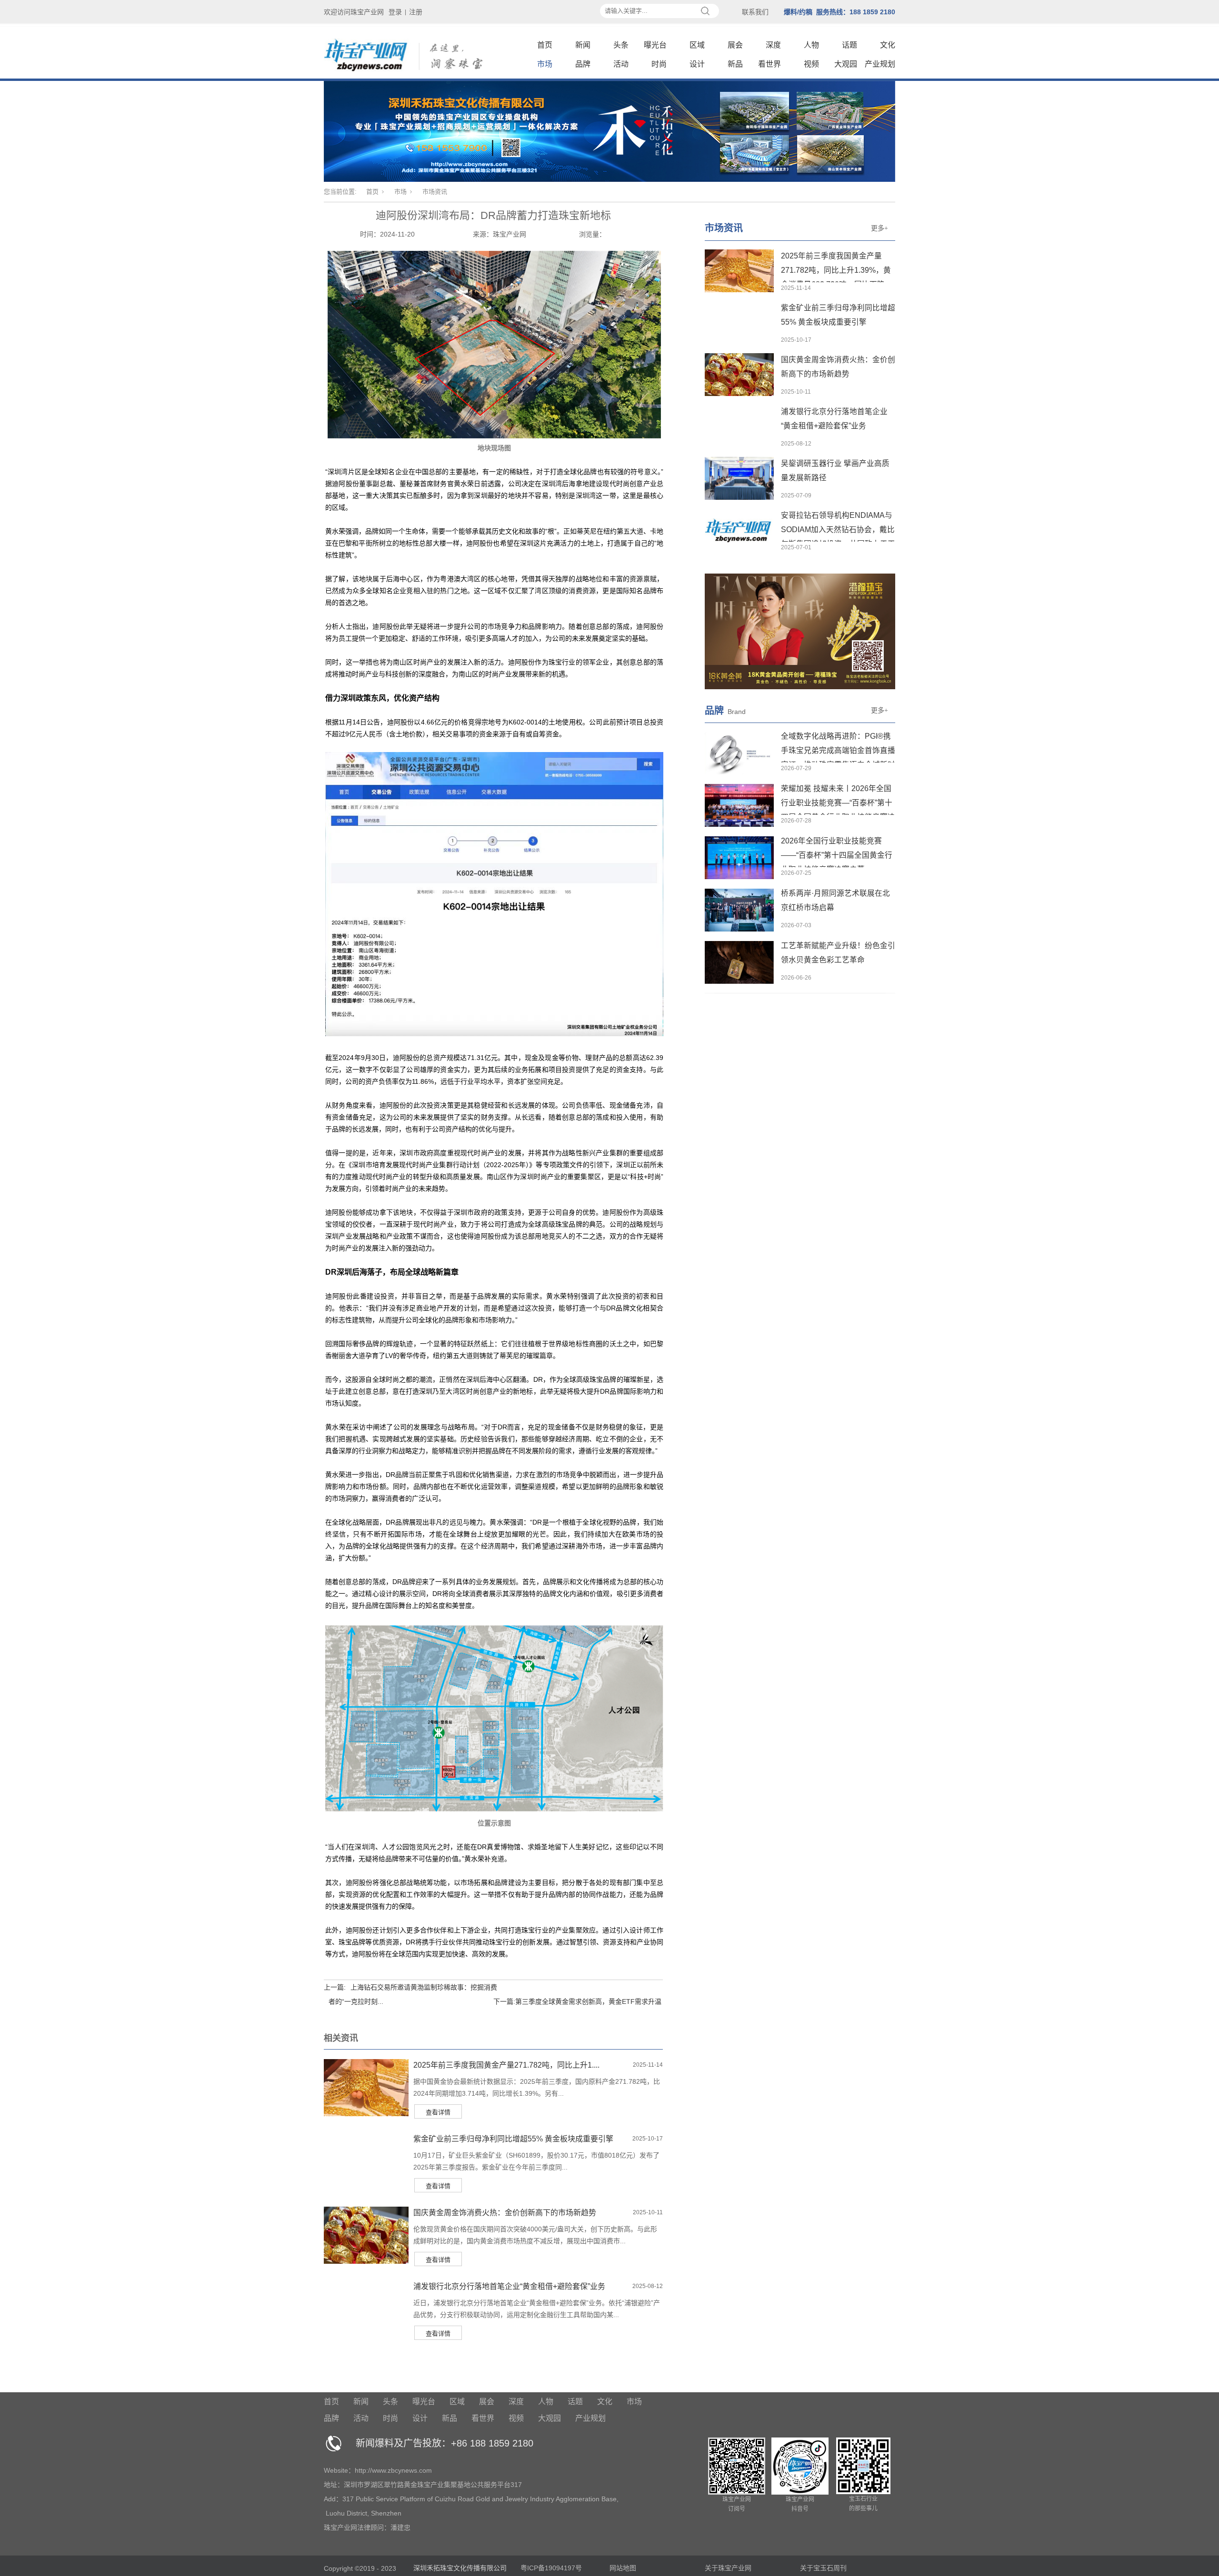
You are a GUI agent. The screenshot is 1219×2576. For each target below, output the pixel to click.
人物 (811, 45)
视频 (811, 64)
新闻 (583, 45)
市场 (545, 64)
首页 (545, 45)
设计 (697, 64)
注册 (416, 12)
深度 (773, 45)
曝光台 (655, 45)
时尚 (659, 64)
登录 (395, 12)
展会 (735, 45)
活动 (621, 64)
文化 (888, 45)
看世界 (769, 64)
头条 (621, 45)
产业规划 (880, 64)
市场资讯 (435, 192)
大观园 (846, 64)
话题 (849, 45)
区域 (697, 45)
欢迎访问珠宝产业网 (354, 12)
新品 (735, 64)
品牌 (583, 64)
